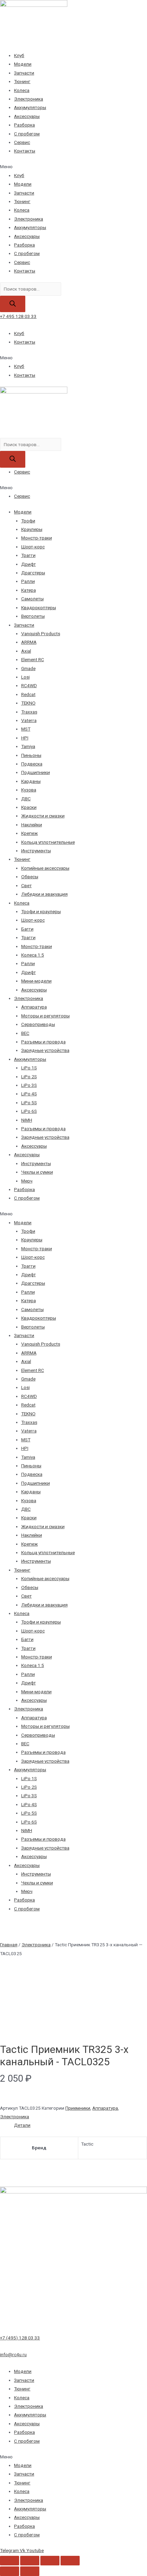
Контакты (25, 151)
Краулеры (32, 529)
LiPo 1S (29, 1068)
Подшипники (36, 772)
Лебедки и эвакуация (44, 894)
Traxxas (29, 712)
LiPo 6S (29, 1111)
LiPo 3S (29, 1085)
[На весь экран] (50, 2561)
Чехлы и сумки (37, 1172)
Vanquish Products (41, 633)
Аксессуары (27, 116)
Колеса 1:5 (33, 955)
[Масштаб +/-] (70, 2561)
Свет (26, 885)
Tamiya (28, 746)
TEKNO (28, 703)
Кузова (29, 790)
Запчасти (24, 73)
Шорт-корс (33, 547)
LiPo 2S (29, 1077)
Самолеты (32, 599)
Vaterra (29, 720)
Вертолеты (33, 616)
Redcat (28, 694)
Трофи (28, 521)
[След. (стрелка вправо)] (30, 2571)
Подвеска (32, 764)
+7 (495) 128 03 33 (20, 2338)
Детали (22, 2125)
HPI (25, 738)
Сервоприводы (38, 1024)
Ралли (28, 581)
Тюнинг (22, 81)
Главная (9, 1945)
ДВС (26, 799)
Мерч (27, 1181)
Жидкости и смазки (43, 816)
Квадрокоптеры (39, 608)
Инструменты (36, 851)
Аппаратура (34, 1007)
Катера (29, 590)
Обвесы (30, 877)
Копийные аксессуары (45, 868)
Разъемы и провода (43, 1042)
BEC (25, 1033)
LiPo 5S (29, 1103)
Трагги (28, 555)
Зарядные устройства (45, 1050)
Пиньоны (31, 755)
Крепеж (30, 833)
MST (26, 729)
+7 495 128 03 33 (18, 316)
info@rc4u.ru (13, 2354)
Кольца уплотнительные (48, 842)
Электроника (29, 99)
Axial (26, 651)
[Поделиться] (30, 2561)
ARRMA (29, 642)
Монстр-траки (37, 538)
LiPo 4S (29, 1094)
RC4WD (29, 685)
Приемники (78, 2108)
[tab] (81, 2125)
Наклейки (32, 825)
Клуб (19, 55)
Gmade (28, 668)
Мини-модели (36, 981)
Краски (29, 807)
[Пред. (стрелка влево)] (10, 2571)
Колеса (22, 90)
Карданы (31, 781)
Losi (25, 677)
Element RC (33, 659)
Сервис (22, 142)
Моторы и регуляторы (45, 1016)
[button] (73, 167)
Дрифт (29, 564)
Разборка (24, 125)
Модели (23, 64)
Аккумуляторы (30, 107)
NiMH (27, 1120)
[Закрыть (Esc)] (10, 2561)
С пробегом (27, 134)
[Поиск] (13, 304)
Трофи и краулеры (41, 911)
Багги (27, 929)
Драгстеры (33, 573)
